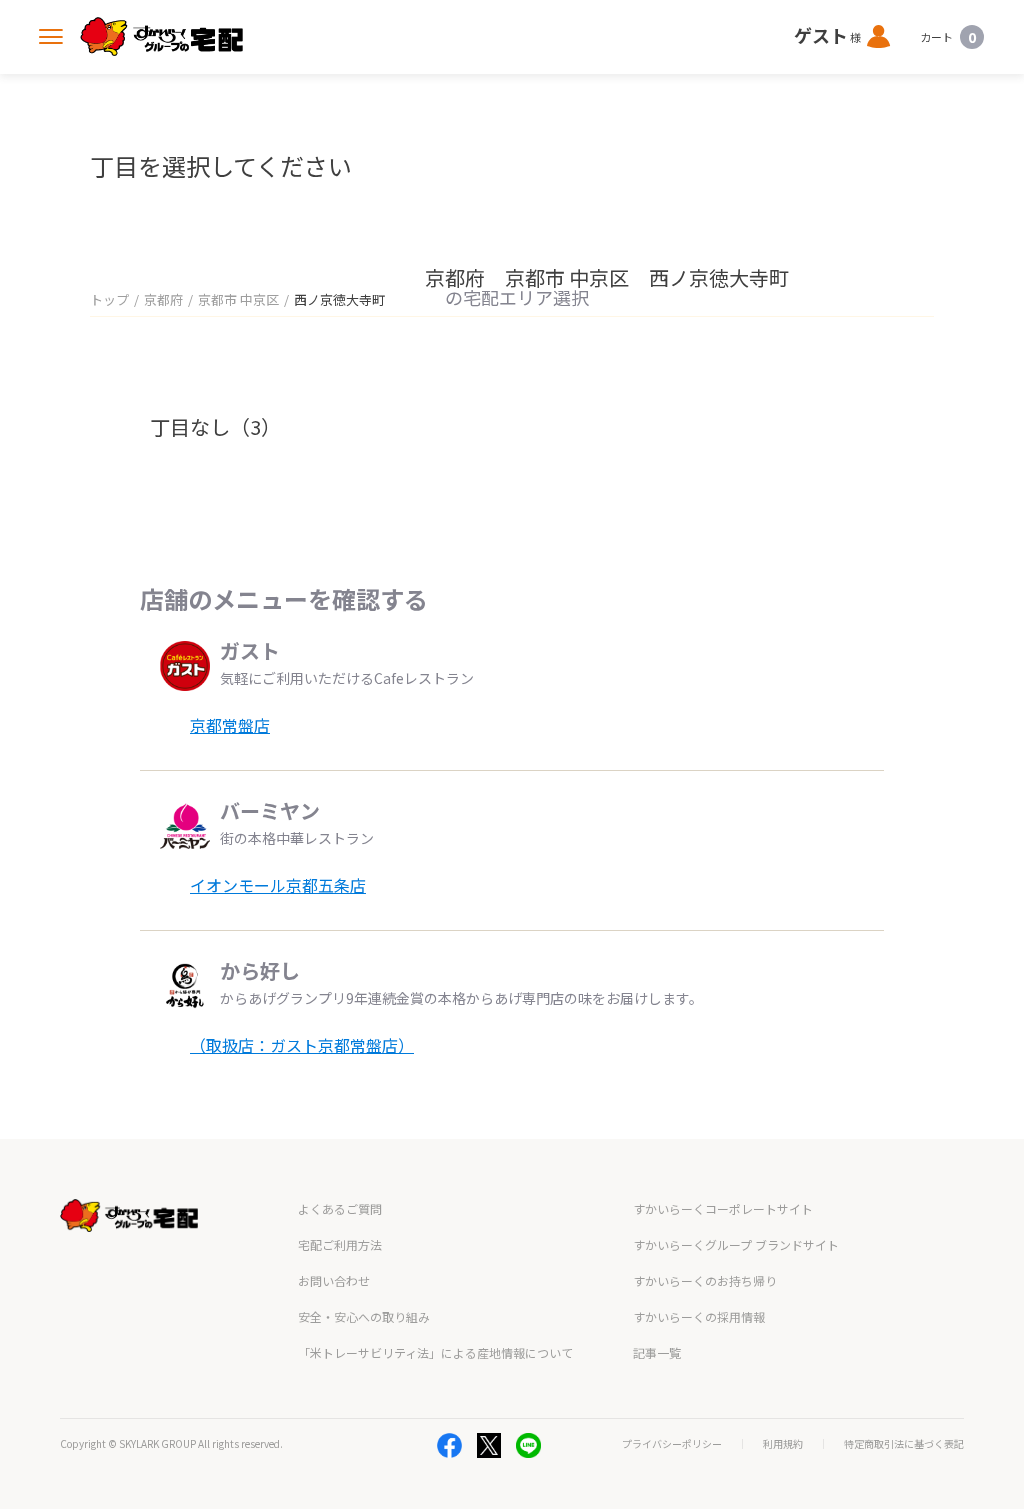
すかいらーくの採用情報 (699, 1316)
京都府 (163, 299)
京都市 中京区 (238, 299)
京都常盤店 (230, 725)
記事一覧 (657, 1352)
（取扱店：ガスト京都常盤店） (302, 1045)
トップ (109, 299)
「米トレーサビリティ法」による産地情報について (435, 1352)
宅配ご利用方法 (340, 1244)
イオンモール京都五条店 (278, 885)
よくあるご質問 (340, 1208)
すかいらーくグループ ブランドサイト (736, 1244)
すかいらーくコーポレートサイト (723, 1208)
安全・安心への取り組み (364, 1316)
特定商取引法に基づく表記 (904, 1444)
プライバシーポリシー (672, 1444)
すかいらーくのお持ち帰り (705, 1280)
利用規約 (783, 1444)
